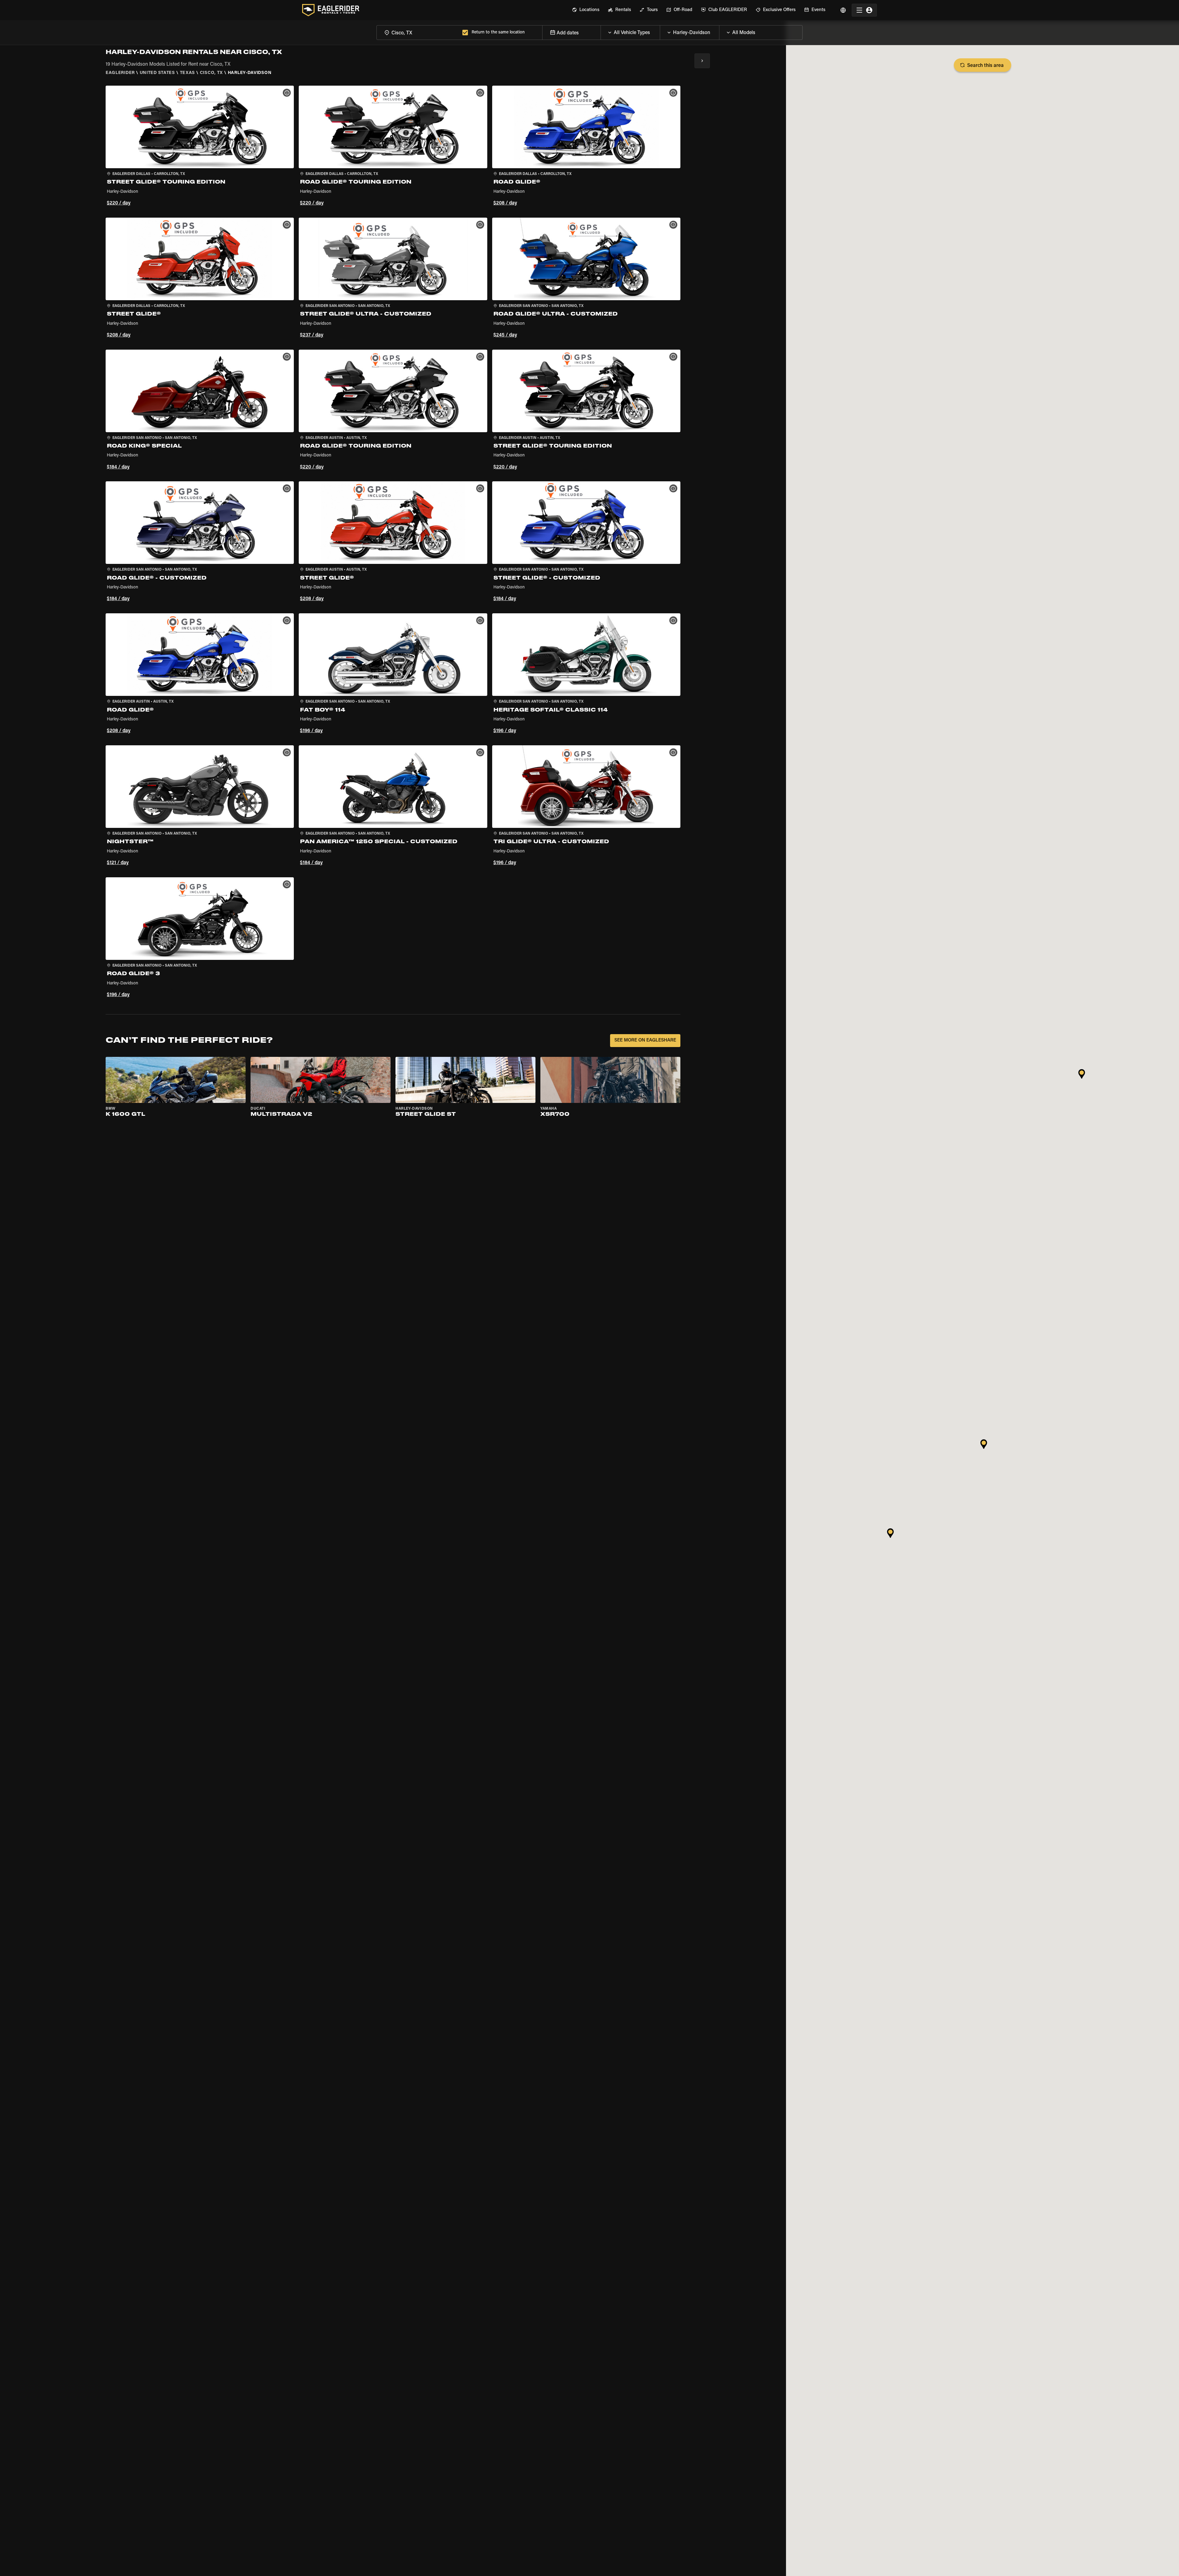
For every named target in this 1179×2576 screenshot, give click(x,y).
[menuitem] (586, 10)
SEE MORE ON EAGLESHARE (645, 1040)
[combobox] (418, 32)
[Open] (660, 31)
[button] (200, 147)
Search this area (985, 66)
